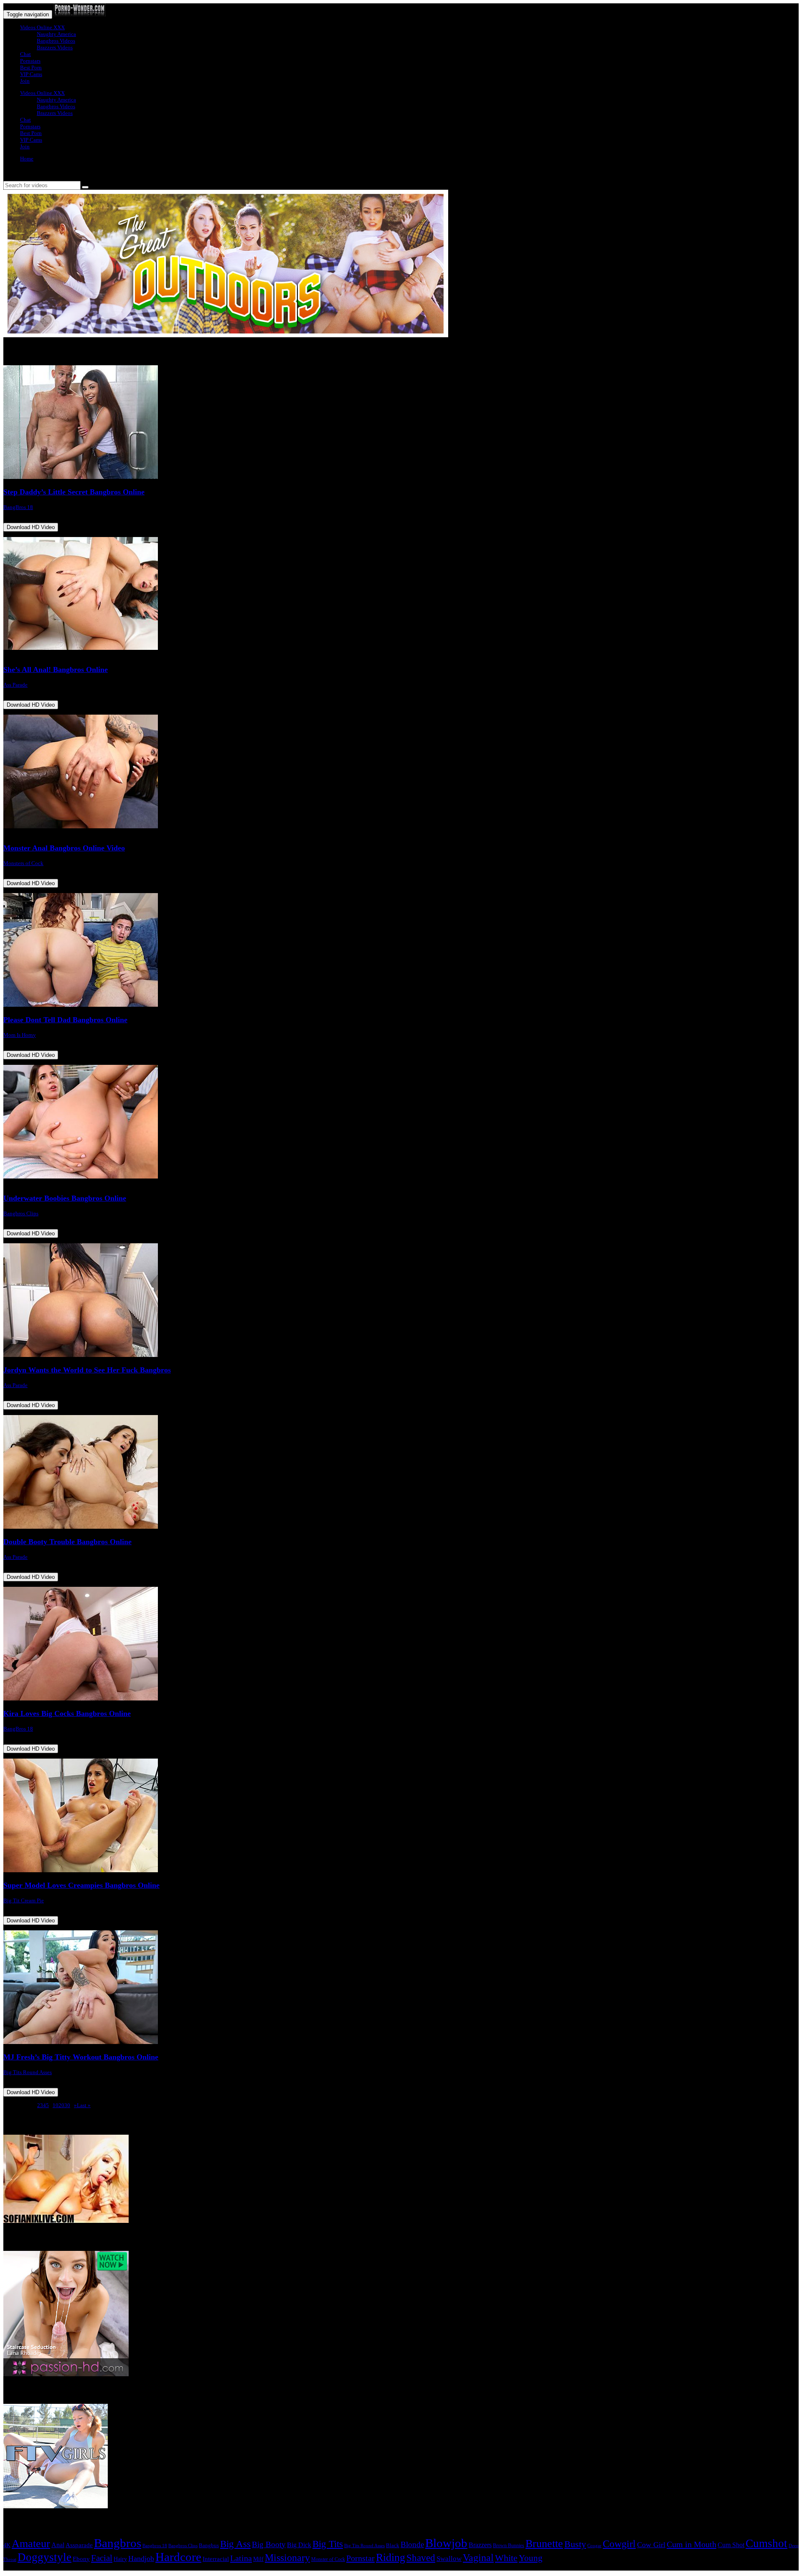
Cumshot (766, 2543)
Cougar (594, 2546)
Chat (25, 54)
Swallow (449, 2559)
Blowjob (446, 2543)
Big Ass (235, 2544)
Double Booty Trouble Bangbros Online (67, 1542)
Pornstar (360, 2558)
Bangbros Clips (21, 1213)
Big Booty (269, 2544)
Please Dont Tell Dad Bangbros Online (65, 1020)
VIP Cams (31, 74)
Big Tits (328, 2544)
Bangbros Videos (56, 41)
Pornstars (30, 61)
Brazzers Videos (55, 47)
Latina (241, 2558)
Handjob (141, 2558)
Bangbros (118, 2543)
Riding (391, 2557)
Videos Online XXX (42, 27)
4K (7, 2545)
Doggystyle (44, 2557)
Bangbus (209, 2545)
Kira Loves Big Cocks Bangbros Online (67, 1713)
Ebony (81, 2559)
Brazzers (480, 2545)
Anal (58, 2545)
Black (393, 2545)
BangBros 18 (18, 507)
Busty (575, 2544)
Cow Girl (651, 2545)
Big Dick (299, 2545)
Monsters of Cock (23, 863)
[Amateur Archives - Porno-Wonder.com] (80, 14)
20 (61, 2105)
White (506, 2558)
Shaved (421, 2558)
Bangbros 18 (155, 2546)
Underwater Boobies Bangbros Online (65, 1198)
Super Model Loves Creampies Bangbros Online (81, 1885)
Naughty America (56, 34)
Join (25, 81)
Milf (258, 2559)
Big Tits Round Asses (28, 2072)
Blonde (412, 2544)
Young (531, 2558)
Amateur (31, 2544)
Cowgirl (619, 2544)
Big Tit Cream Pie (24, 1900)
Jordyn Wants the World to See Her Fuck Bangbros (87, 1370)
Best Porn (31, 67)
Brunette (544, 2544)
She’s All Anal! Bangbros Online (56, 669)
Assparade (79, 2545)
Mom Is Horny (20, 1035)
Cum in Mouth (692, 2544)
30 (67, 2105)
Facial (102, 2558)
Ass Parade (15, 685)
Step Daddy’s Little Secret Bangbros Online (74, 492)
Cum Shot (731, 2545)
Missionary (287, 2557)
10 (56, 2105)
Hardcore (178, 2557)
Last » (84, 2105)
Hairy (120, 2559)
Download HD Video (31, 527)
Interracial (216, 2559)
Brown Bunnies (509, 2545)
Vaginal (478, 2557)
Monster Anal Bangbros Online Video (64, 848)
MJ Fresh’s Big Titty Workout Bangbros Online (81, 2057)
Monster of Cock (328, 2559)
